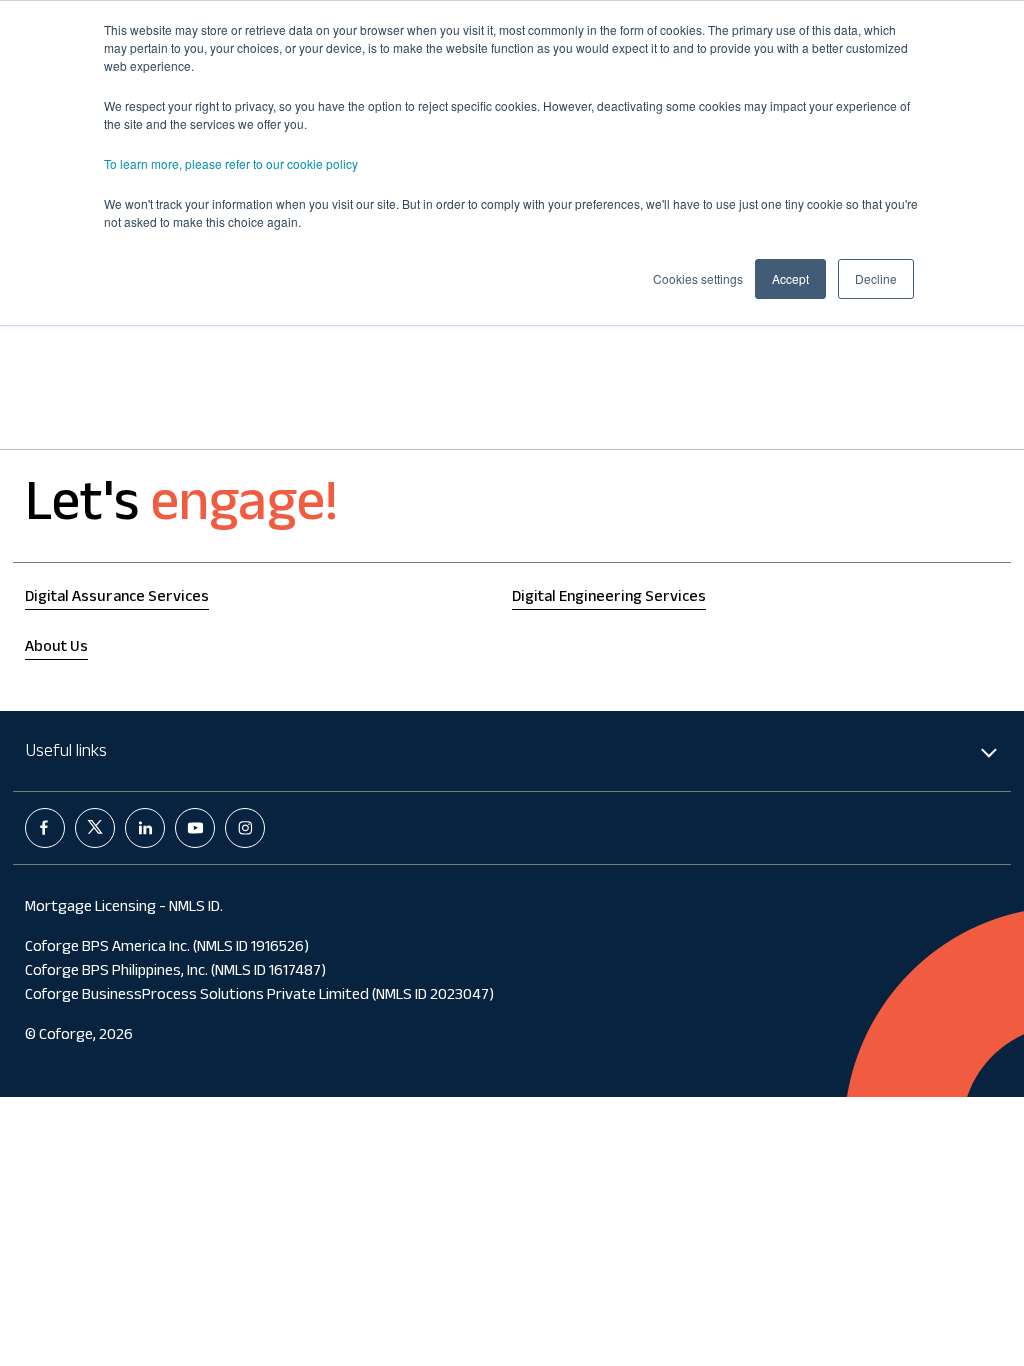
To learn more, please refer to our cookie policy (231, 163)
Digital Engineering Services (609, 598)
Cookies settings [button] (698, 278)
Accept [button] (790, 278)
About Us (56, 648)
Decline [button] (876, 278)
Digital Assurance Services (117, 598)
